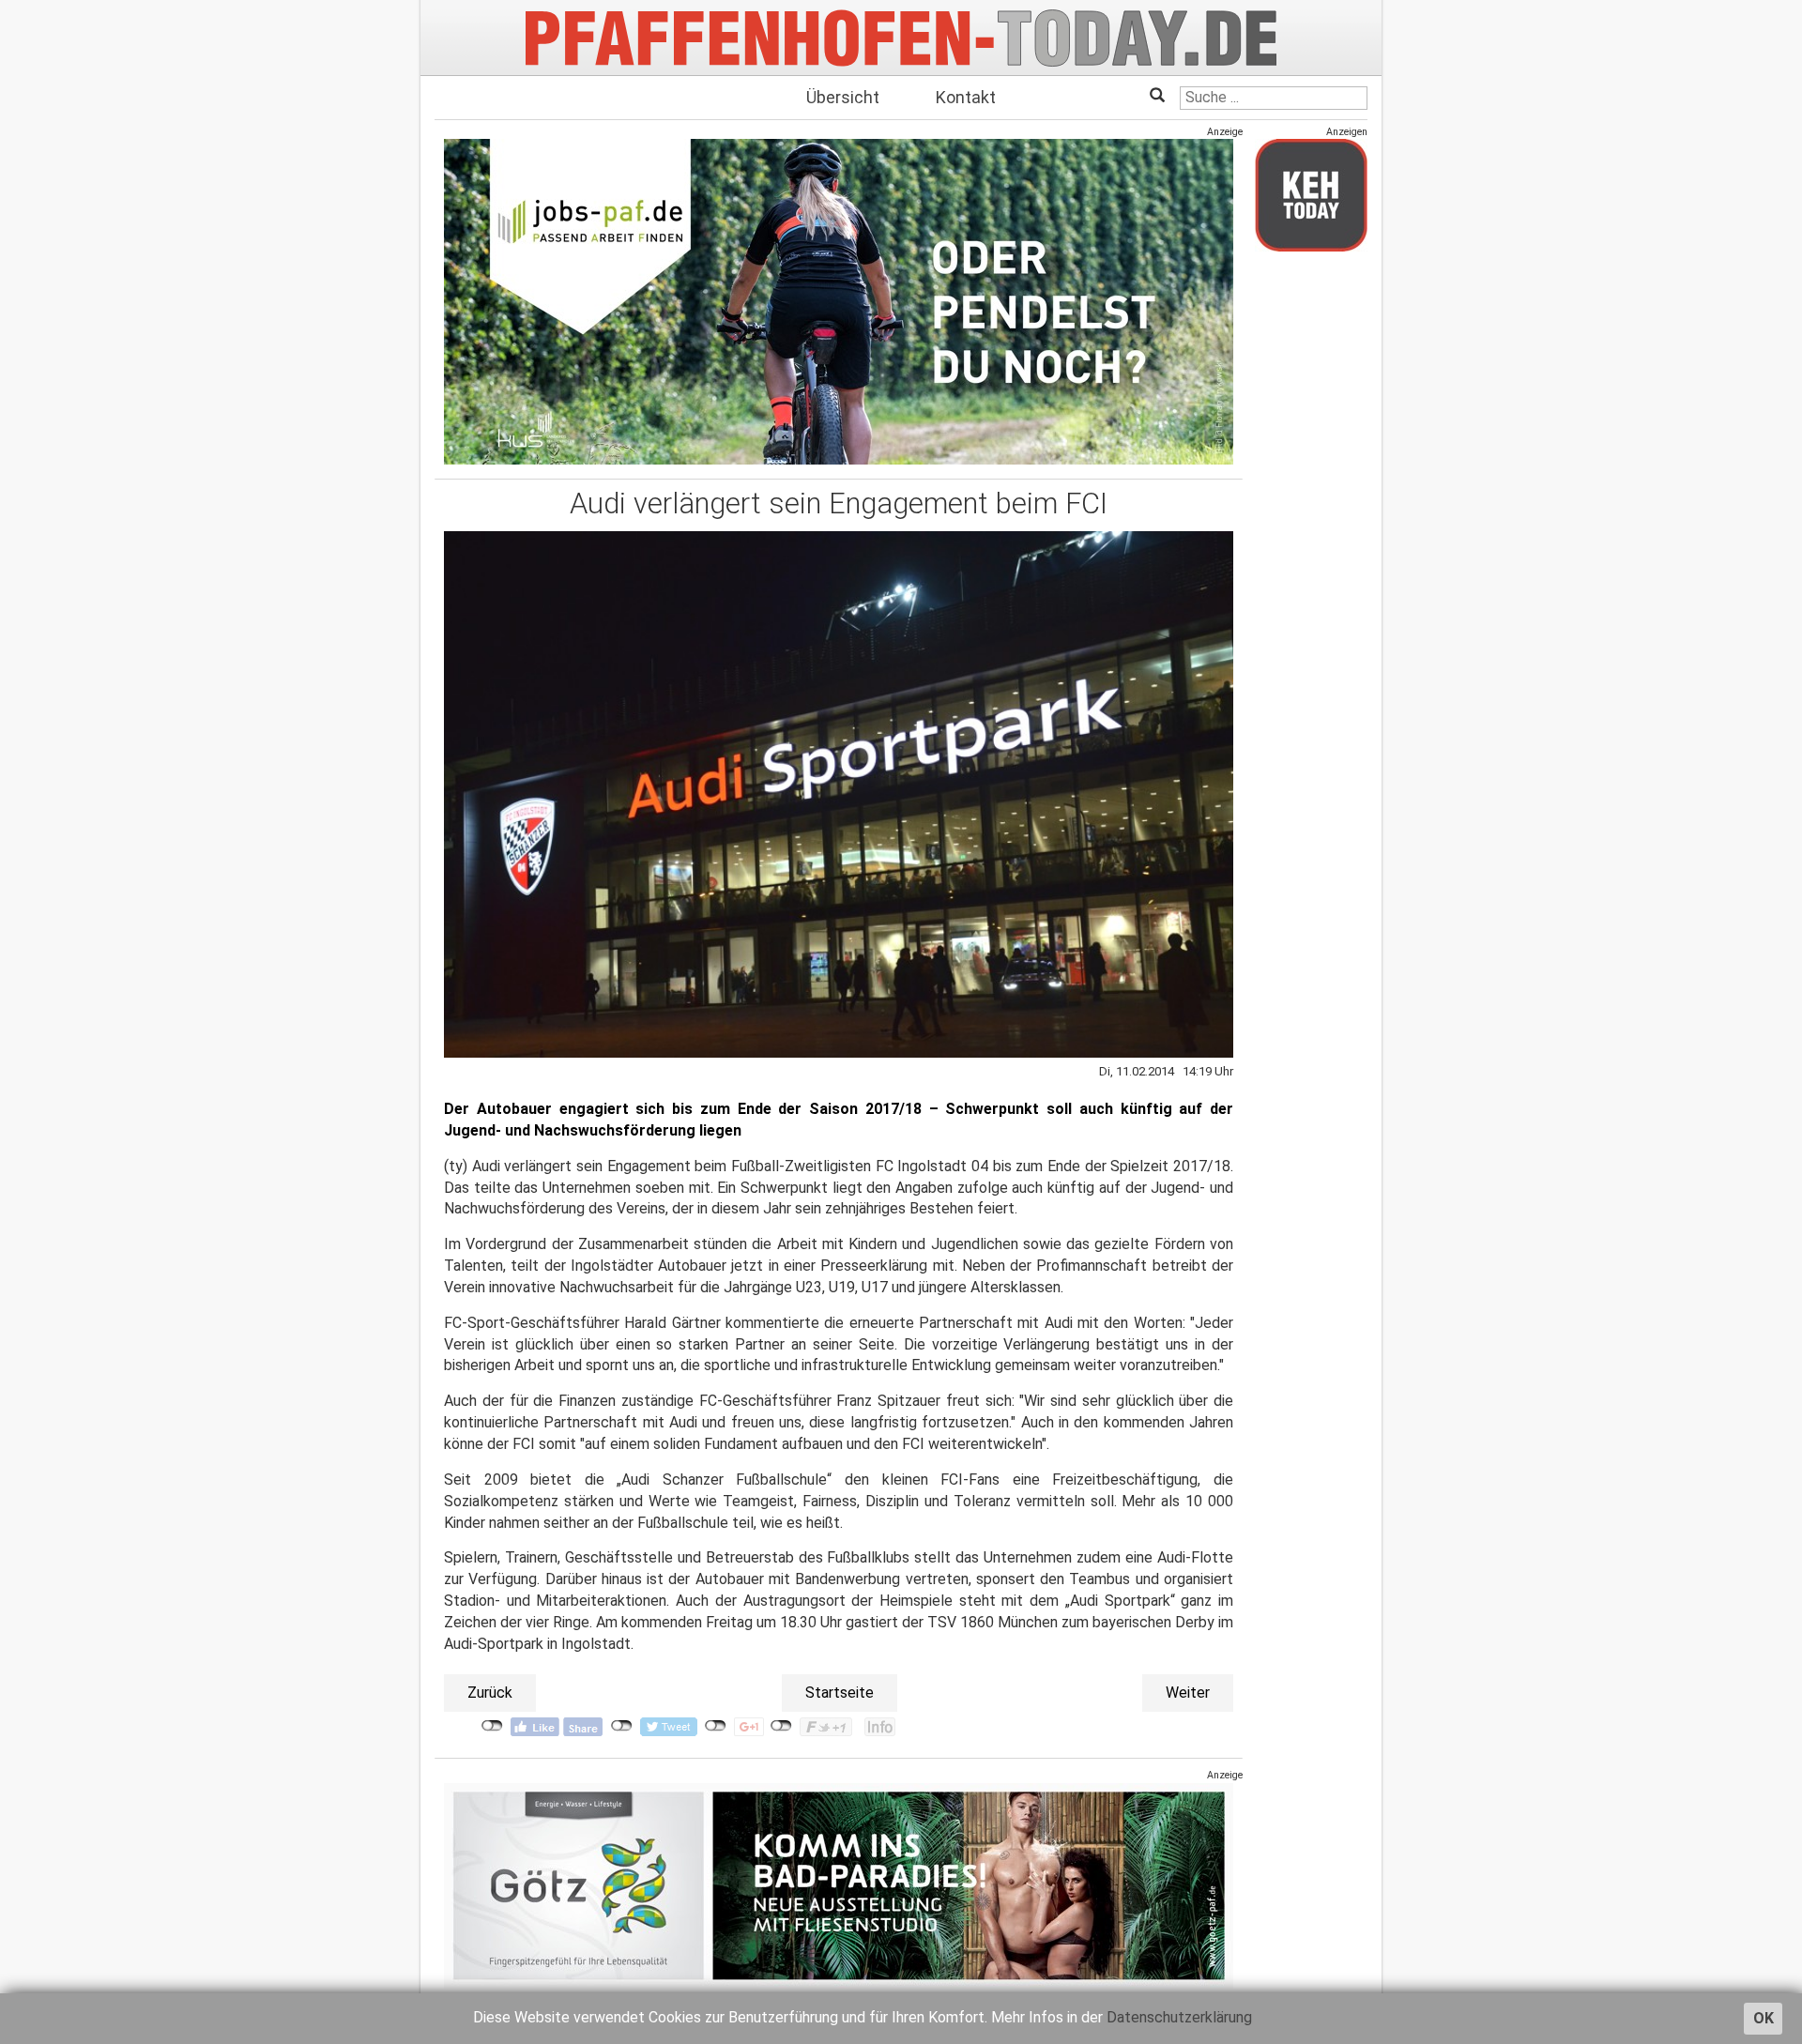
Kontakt (966, 97)
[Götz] (839, 1885)
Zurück (490, 1693)
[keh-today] (1311, 195)
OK (1764, 2018)
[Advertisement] (1311, 547)
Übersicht (843, 97)
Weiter (1188, 1693)
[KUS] (839, 302)
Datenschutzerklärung (1179, 2017)
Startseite (840, 1693)
